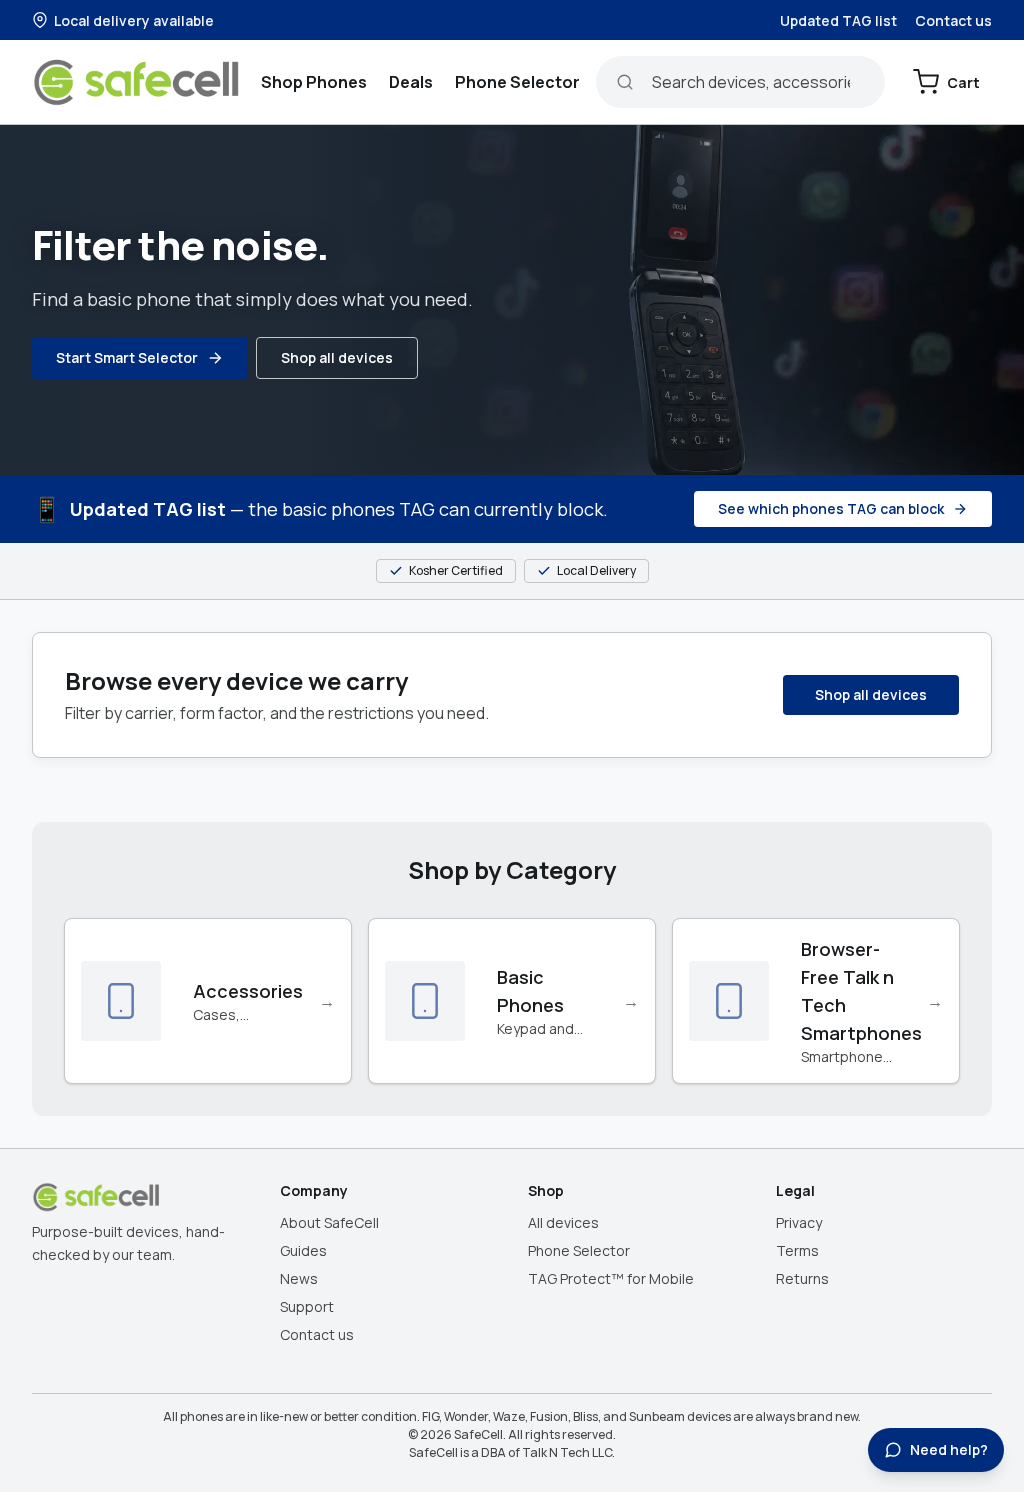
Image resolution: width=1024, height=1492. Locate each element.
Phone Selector (517, 82)
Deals (411, 82)
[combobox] (740, 82)
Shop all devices (337, 357)
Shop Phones (314, 82)
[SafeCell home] (138, 82)
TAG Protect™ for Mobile (611, 1278)
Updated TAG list (838, 20)
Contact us (953, 20)
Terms (797, 1250)
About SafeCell (329, 1222)
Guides (303, 1250)
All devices (563, 1222)
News (299, 1278)
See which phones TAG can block (831, 508)
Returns (802, 1278)
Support (307, 1306)
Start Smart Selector (127, 357)
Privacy (799, 1222)
